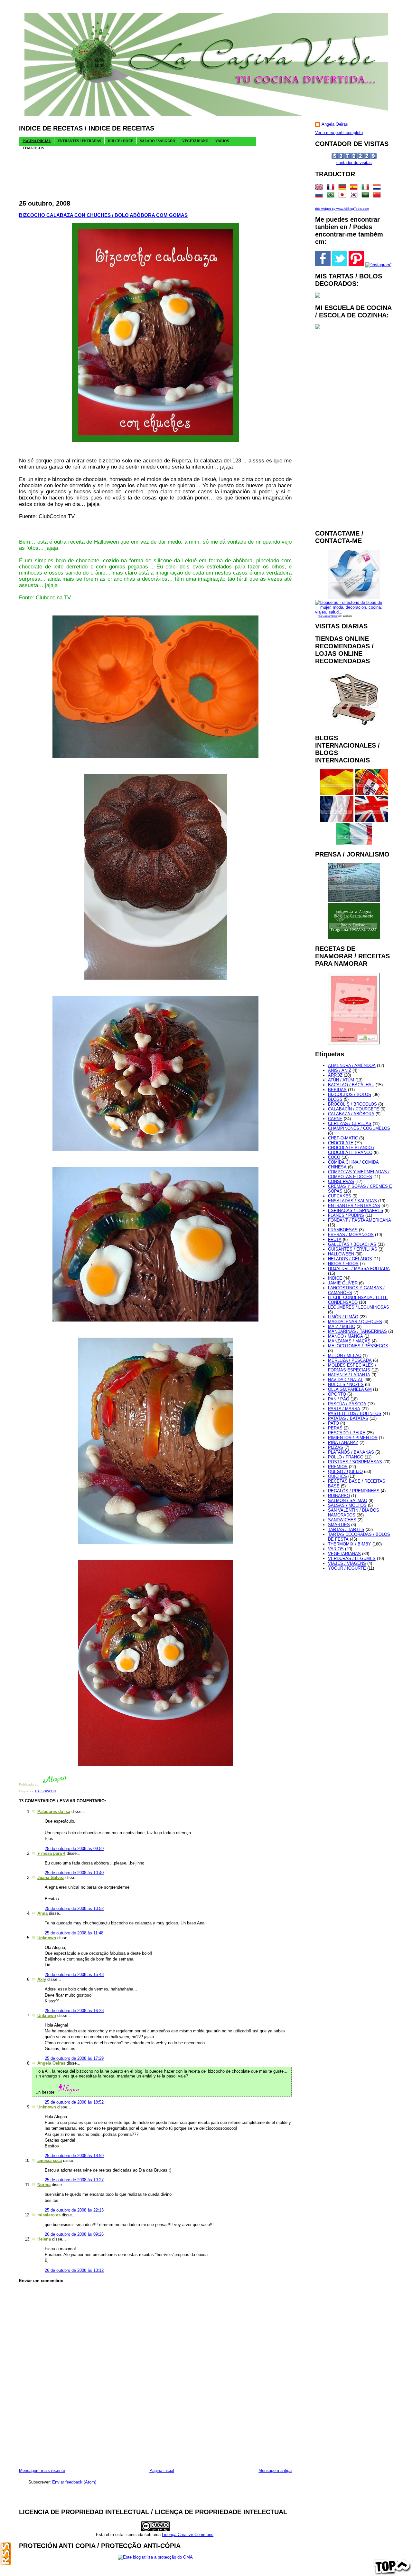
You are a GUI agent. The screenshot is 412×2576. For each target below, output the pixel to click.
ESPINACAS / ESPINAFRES (356, 1211)
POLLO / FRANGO (346, 1457)
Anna (42, 1913)
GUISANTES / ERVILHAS (353, 1249)
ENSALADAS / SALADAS (352, 1201)
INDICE (335, 1278)
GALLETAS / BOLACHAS (352, 1244)
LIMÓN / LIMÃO (343, 1317)
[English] (320, 188)
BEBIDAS (337, 1090)
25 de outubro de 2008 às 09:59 (74, 1849)
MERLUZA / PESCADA (350, 1360)
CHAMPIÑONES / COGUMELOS (359, 1128)
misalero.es (49, 2215)
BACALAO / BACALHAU (351, 1085)
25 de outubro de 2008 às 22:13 (74, 2210)
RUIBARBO (339, 1496)
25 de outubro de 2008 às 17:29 (74, 2058)
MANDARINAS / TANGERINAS (357, 1331)
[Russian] (320, 196)
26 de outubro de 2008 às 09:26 (74, 2234)
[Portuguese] (332, 196)
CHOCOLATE (341, 1143)
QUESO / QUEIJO (345, 1472)
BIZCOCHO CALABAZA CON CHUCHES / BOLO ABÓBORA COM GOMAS (103, 215)
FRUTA (335, 1240)
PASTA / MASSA (344, 1409)
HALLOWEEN (45, 1791)
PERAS (335, 1428)
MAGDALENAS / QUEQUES (355, 1322)
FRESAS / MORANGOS (351, 1235)
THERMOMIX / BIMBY (350, 1544)
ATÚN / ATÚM (341, 1080)
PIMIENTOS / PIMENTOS (353, 1438)
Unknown (47, 1938)
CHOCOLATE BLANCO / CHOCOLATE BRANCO (351, 1150)
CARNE (335, 1119)
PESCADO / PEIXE (347, 1433)
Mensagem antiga (275, 2470)
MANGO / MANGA (346, 1336)
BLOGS (335, 1099)
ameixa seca (50, 2160)
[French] (332, 188)
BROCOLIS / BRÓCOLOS (352, 1104)
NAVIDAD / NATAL (346, 1380)
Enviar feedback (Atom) (74, 2482)
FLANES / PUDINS (346, 1215)
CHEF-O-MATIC (343, 1138)
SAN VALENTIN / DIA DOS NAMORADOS (354, 1513)
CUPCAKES (340, 1196)
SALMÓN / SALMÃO (348, 1501)
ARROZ (335, 1075)
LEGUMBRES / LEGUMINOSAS (359, 1307)
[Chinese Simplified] (378, 196)
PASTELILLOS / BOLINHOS (355, 1414)
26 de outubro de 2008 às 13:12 (74, 2270)
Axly (42, 1979)
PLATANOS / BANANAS (351, 1452)
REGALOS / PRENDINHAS (354, 1491)
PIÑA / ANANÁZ (343, 1443)
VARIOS (336, 1549)
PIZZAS (336, 1447)
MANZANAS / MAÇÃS (349, 1341)
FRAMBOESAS (343, 1230)
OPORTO (337, 1394)
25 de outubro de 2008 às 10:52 (74, 1908)
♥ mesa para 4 (51, 1853)
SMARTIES (339, 1525)
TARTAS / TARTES (346, 1530)
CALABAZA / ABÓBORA (351, 1114)
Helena (44, 2239)
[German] (343, 188)
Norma (44, 2185)
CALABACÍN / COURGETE (354, 1109)
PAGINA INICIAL (37, 141)
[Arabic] (367, 196)
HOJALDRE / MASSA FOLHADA (359, 1269)
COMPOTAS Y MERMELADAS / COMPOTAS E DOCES (359, 1174)
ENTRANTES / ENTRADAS (354, 1206)
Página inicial (162, 2470)
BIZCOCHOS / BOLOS (350, 1094)
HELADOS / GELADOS (350, 1259)
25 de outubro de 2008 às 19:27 (74, 2180)
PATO (333, 1423)
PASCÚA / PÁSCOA (347, 1404)
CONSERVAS (341, 1181)
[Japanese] (343, 196)
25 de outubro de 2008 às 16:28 (74, 2011)
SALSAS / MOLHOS (347, 1505)
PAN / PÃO (339, 1399)
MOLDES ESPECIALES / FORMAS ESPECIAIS (352, 1368)
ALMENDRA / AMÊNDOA (352, 1065)
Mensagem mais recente (42, 2470)
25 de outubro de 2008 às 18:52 (74, 2102)
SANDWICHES (342, 1520)
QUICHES (337, 1476)
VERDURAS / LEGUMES (352, 1559)
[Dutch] (378, 188)
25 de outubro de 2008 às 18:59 (74, 2156)
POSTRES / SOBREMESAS (355, 1462)
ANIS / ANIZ (340, 1070)
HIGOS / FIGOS (343, 1264)
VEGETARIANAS (344, 1554)
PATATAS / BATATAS (348, 1418)
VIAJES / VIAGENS (347, 1563)
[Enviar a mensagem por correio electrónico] (69, 1784)
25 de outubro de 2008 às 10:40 (74, 1873)
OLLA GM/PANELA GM (350, 1389)
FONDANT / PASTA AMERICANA (360, 1220)
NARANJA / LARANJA (349, 1375)
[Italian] (367, 188)
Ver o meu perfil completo (339, 133)
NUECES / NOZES (346, 1385)
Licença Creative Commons (188, 2535)
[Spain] (355, 188)
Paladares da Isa (54, 1811)
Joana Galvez (51, 1878)
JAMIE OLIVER (343, 1283)
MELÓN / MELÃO (345, 1356)
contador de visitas (354, 163)
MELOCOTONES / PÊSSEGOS (358, 1346)
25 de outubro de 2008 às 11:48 (74, 1933)
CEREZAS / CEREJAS (350, 1123)
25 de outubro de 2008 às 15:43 (74, 1975)
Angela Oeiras (51, 2063)
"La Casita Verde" (328, 616)
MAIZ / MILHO (342, 1327)
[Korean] (355, 196)
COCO (334, 1157)
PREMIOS (338, 1467)
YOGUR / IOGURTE (347, 1568)
